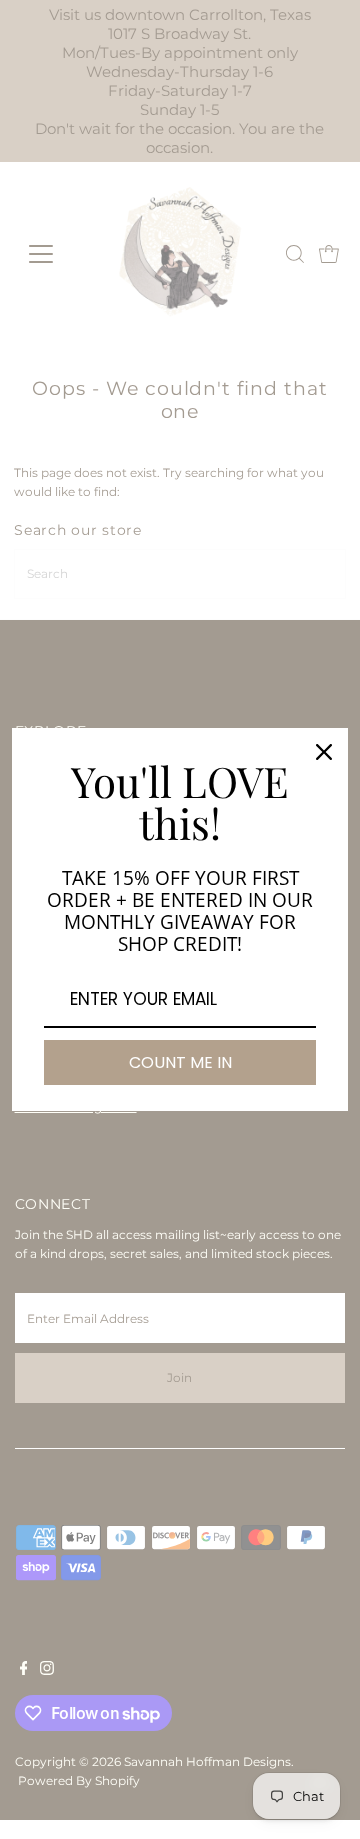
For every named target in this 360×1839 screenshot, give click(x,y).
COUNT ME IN (180, 1062)
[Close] (324, 752)
